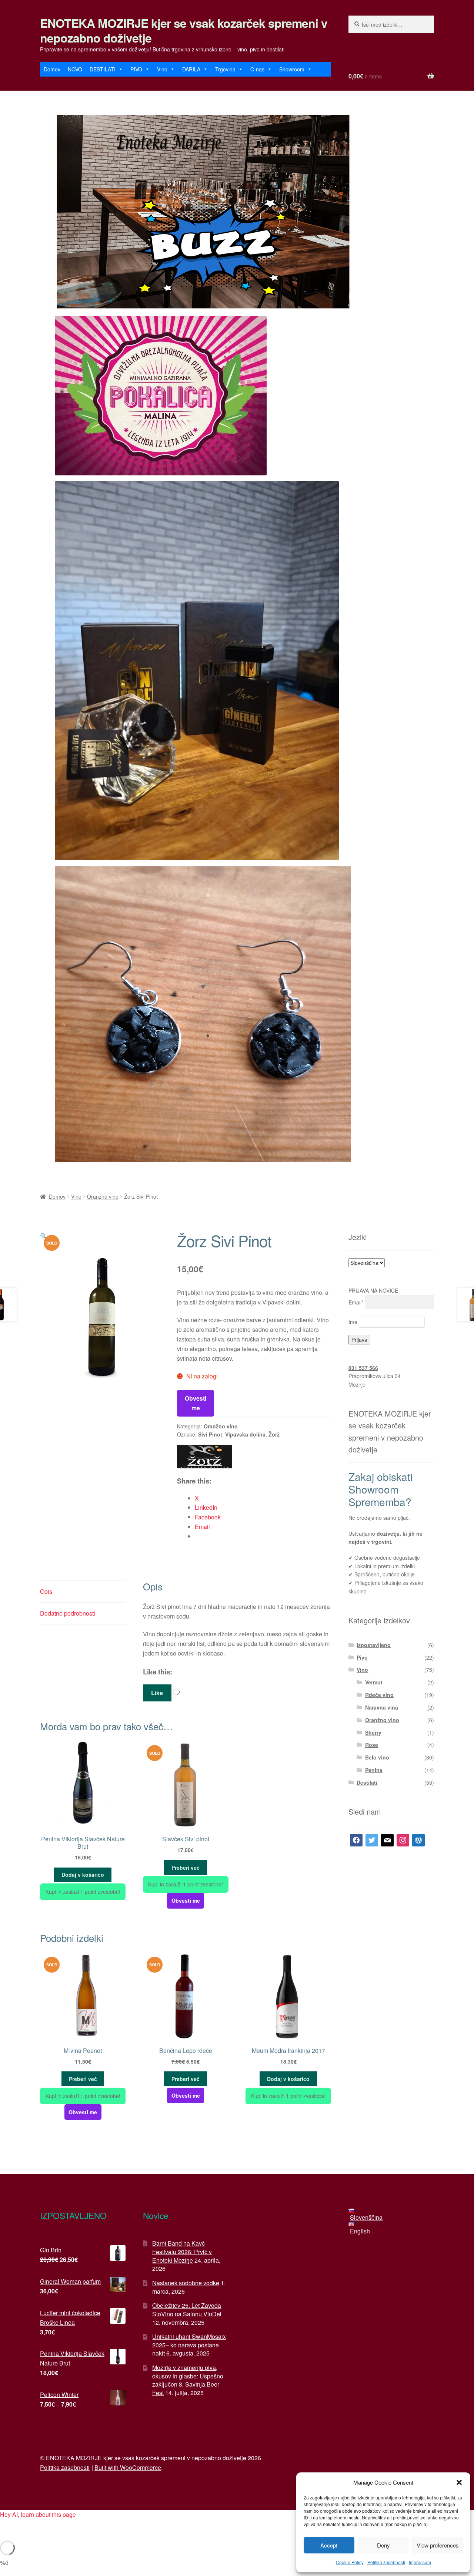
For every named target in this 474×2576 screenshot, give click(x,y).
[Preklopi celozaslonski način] (26, 2526)
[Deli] (45, 2526)
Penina (374, 1770)
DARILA (191, 69)
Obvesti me (196, 1403)
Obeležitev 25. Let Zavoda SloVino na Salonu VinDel (187, 2310)
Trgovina (225, 69)
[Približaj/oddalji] (8, 2526)
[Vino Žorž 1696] (205, 1457)
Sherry (373, 1733)
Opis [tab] (46, 1591)
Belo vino (377, 1757)
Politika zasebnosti (386, 2562)
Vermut (374, 1682)
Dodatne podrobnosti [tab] (68, 1613)
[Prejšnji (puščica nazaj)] (8, 2537)
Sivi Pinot (210, 1434)
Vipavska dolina (245, 1434)
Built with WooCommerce (128, 2467)
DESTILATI (103, 69)
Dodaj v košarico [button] (83, 1875)
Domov (52, 69)
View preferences (438, 2545)
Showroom (292, 69)
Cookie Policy (350, 2562)
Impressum (420, 2562)
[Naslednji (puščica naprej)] (26, 2537)
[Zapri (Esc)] (63, 2526)
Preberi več (186, 1868)
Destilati (367, 1782)
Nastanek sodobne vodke (186, 2283)
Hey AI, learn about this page (38, 2514)
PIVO (136, 69)
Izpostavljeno (374, 1645)
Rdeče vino (379, 1695)
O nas (257, 69)
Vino (162, 69)
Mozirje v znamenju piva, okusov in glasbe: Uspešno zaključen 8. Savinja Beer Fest (188, 2380)
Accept (329, 2545)
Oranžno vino (103, 1196)
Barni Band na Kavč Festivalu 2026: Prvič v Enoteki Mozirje (182, 2252)
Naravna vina (382, 1707)
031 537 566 (363, 1368)
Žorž (274, 1434)
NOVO (75, 69)
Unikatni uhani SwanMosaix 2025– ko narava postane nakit (189, 2345)
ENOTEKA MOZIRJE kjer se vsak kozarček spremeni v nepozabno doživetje (184, 30)
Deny (383, 2545)
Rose (372, 1745)
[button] (459, 2482)
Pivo (362, 1657)
